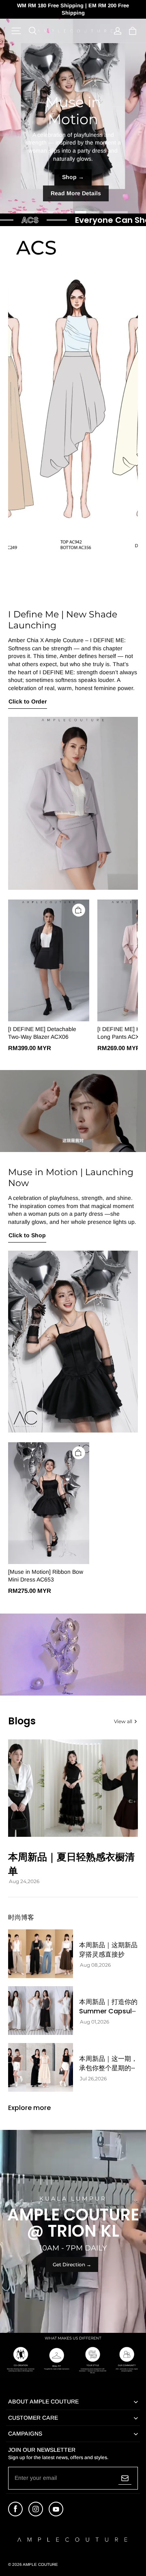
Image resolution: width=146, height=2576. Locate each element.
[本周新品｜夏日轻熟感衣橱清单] (73, 1788)
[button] (16, 31)
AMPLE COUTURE (40, 2564)
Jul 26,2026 (93, 2079)
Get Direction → (72, 2264)
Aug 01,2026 (94, 2022)
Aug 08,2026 (95, 1965)
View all (123, 1721)
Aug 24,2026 (24, 1881)
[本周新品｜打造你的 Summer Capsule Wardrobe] (41, 2011)
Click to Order (28, 701)
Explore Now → (73, 193)
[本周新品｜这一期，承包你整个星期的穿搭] (41, 2067)
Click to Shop (27, 1235)
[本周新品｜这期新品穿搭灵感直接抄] (41, 1954)
